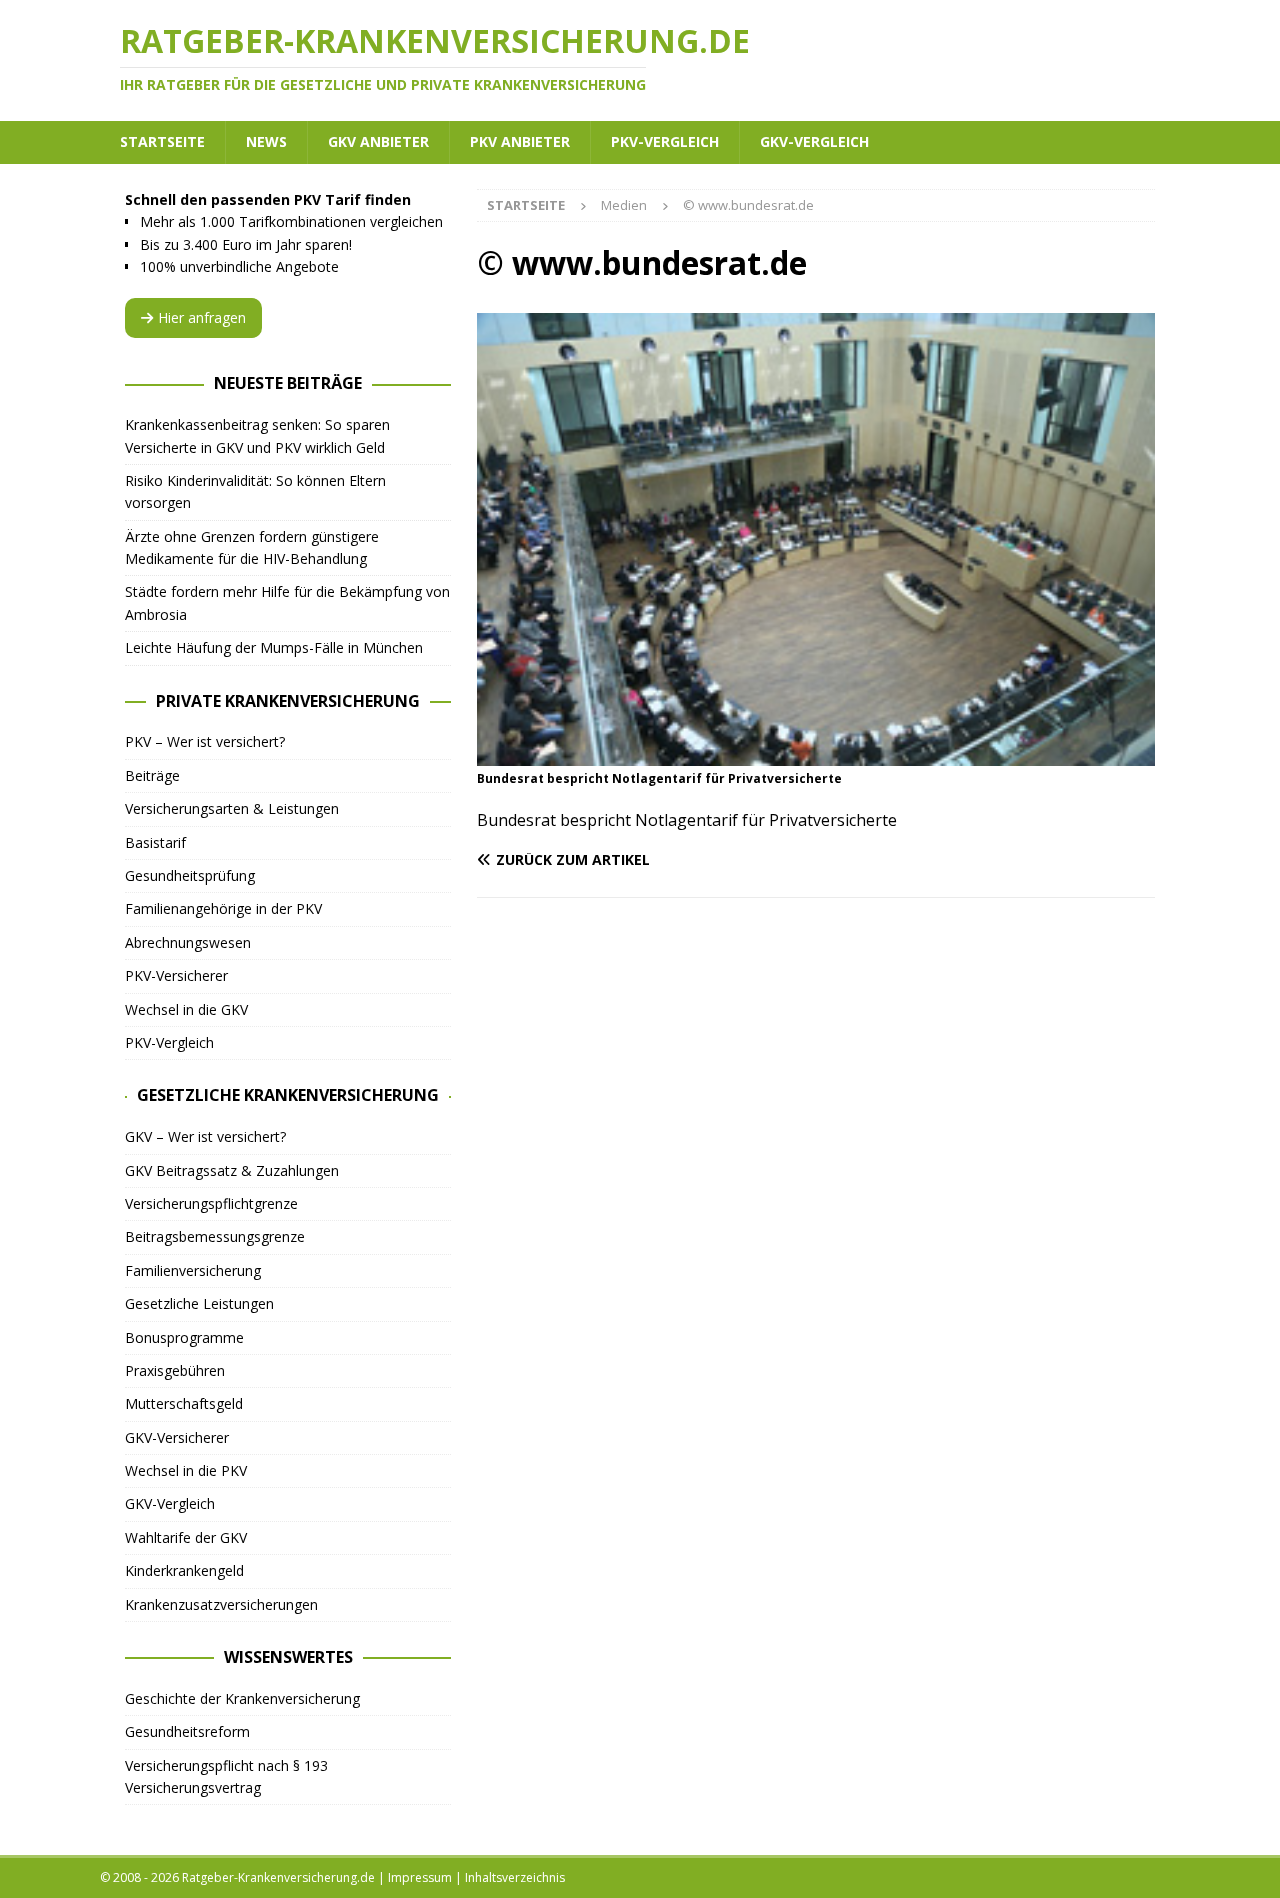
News (266, 141)
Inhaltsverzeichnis (515, 1877)
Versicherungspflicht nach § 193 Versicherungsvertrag (226, 1776)
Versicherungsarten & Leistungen (232, 808)
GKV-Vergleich (814, 141)
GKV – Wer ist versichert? (205, 1136)
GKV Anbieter (378, 141)
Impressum (420, 1877)
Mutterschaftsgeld (184, 1403)
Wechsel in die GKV (186, 1009)
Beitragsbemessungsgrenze (215, 1236)
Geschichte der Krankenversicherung (242, 1698)
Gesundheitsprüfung (190, 875)
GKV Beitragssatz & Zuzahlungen (232, 1170)
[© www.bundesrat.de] (816, 754)
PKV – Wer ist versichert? (205, 741)
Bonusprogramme (184, 1337)
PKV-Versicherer (176, 975)
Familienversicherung (193, 1270)
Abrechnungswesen (188, 942)
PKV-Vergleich (665, 141)
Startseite (162, 141)
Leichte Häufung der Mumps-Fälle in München (274, 647)
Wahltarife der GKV (186, 1537)
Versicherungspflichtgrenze (211, 1203)
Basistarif (155, 842)
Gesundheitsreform (187, 1731)
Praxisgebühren (175, 1370)
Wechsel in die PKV (186, 1470)
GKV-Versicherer (177, 1437)
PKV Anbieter (520, 141)
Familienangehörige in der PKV (223, 908)
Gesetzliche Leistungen (199, 1303)
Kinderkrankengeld (184, 1570)
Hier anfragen (202, 317)
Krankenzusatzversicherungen (221, 1604)
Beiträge (152, 775)
